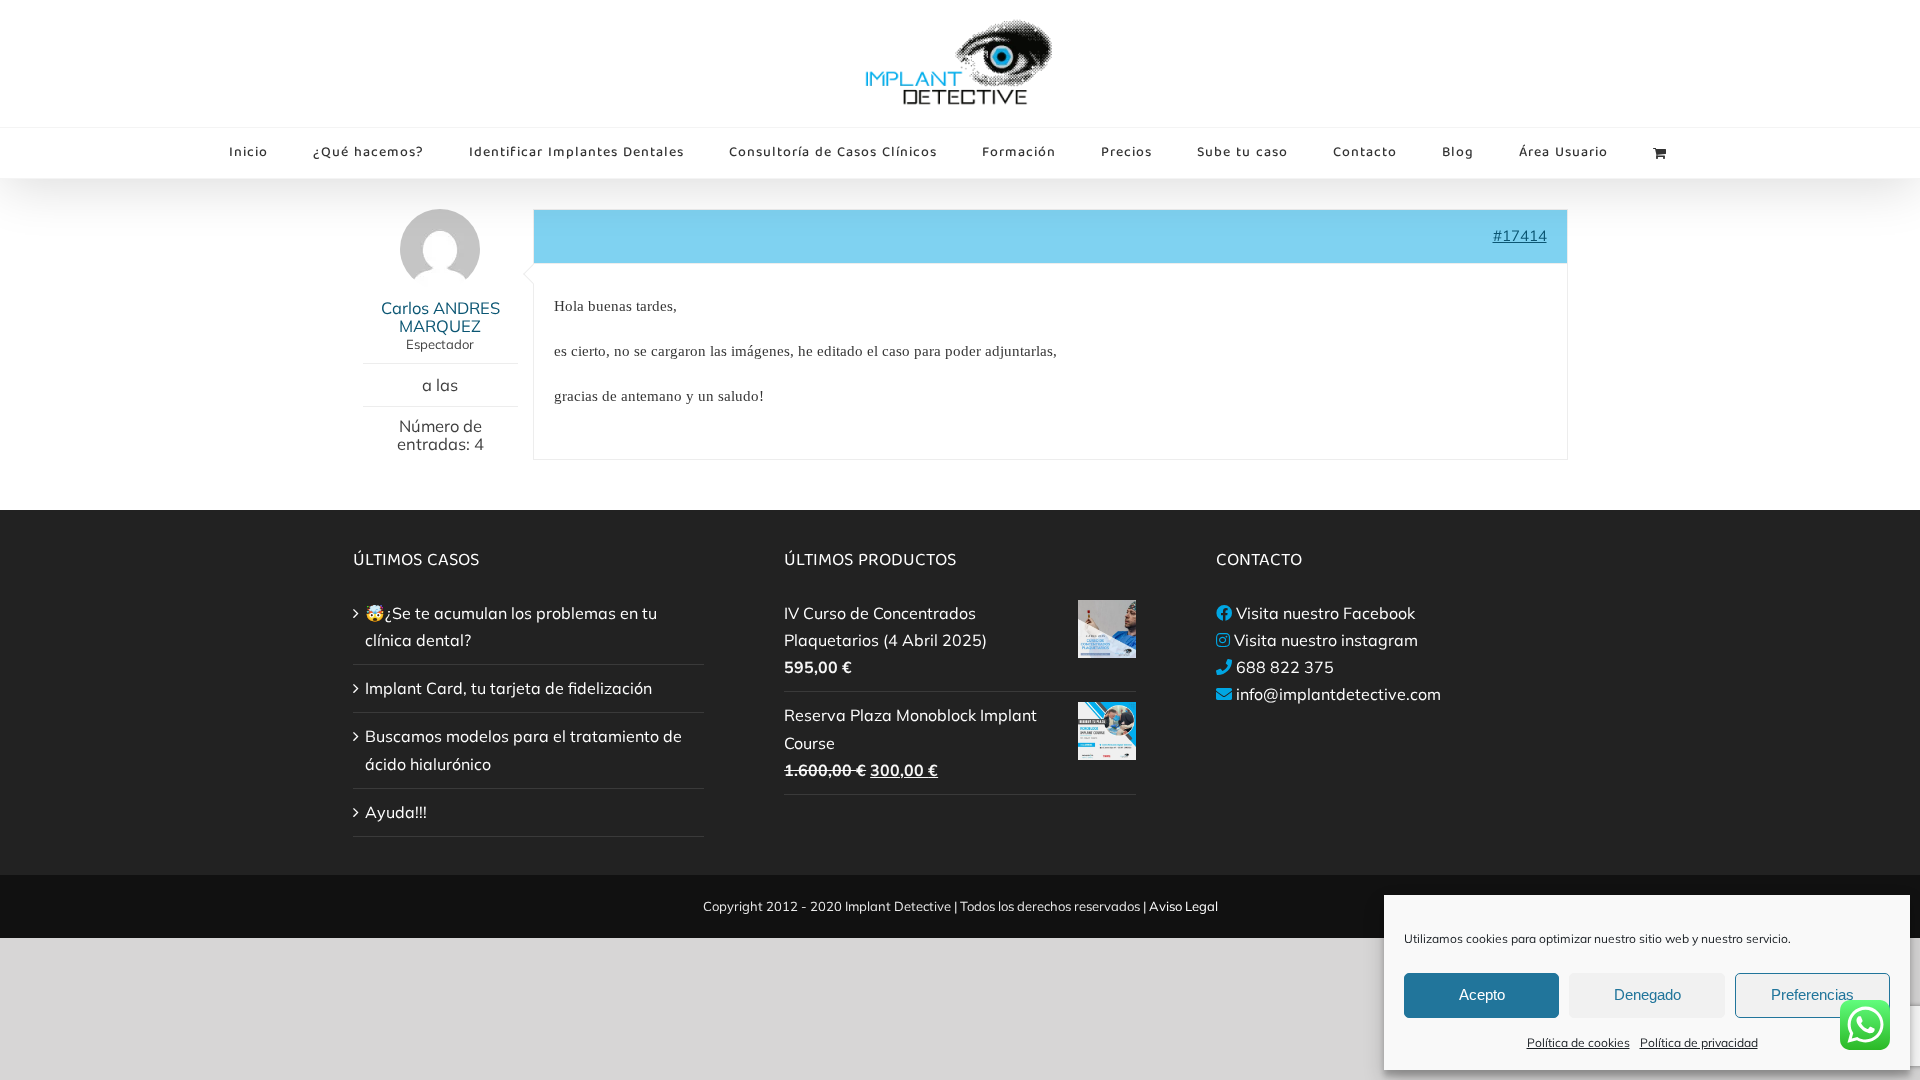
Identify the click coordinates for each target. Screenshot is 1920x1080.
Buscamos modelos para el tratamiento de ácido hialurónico (523, 749)
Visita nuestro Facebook (1325, 613)
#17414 (1520, 235)
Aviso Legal (1183, 906)
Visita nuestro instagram (1326, 640)
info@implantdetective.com (1338, 694)
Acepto (1482, 994)
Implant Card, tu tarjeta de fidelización (508, 688)
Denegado (1647, 994)
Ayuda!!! (396, 812)
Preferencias (1812, 994)
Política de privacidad (1699, 1042)
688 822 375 (1285, 667)
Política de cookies (1578, 1042)
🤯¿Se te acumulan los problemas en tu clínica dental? (511, 626)
